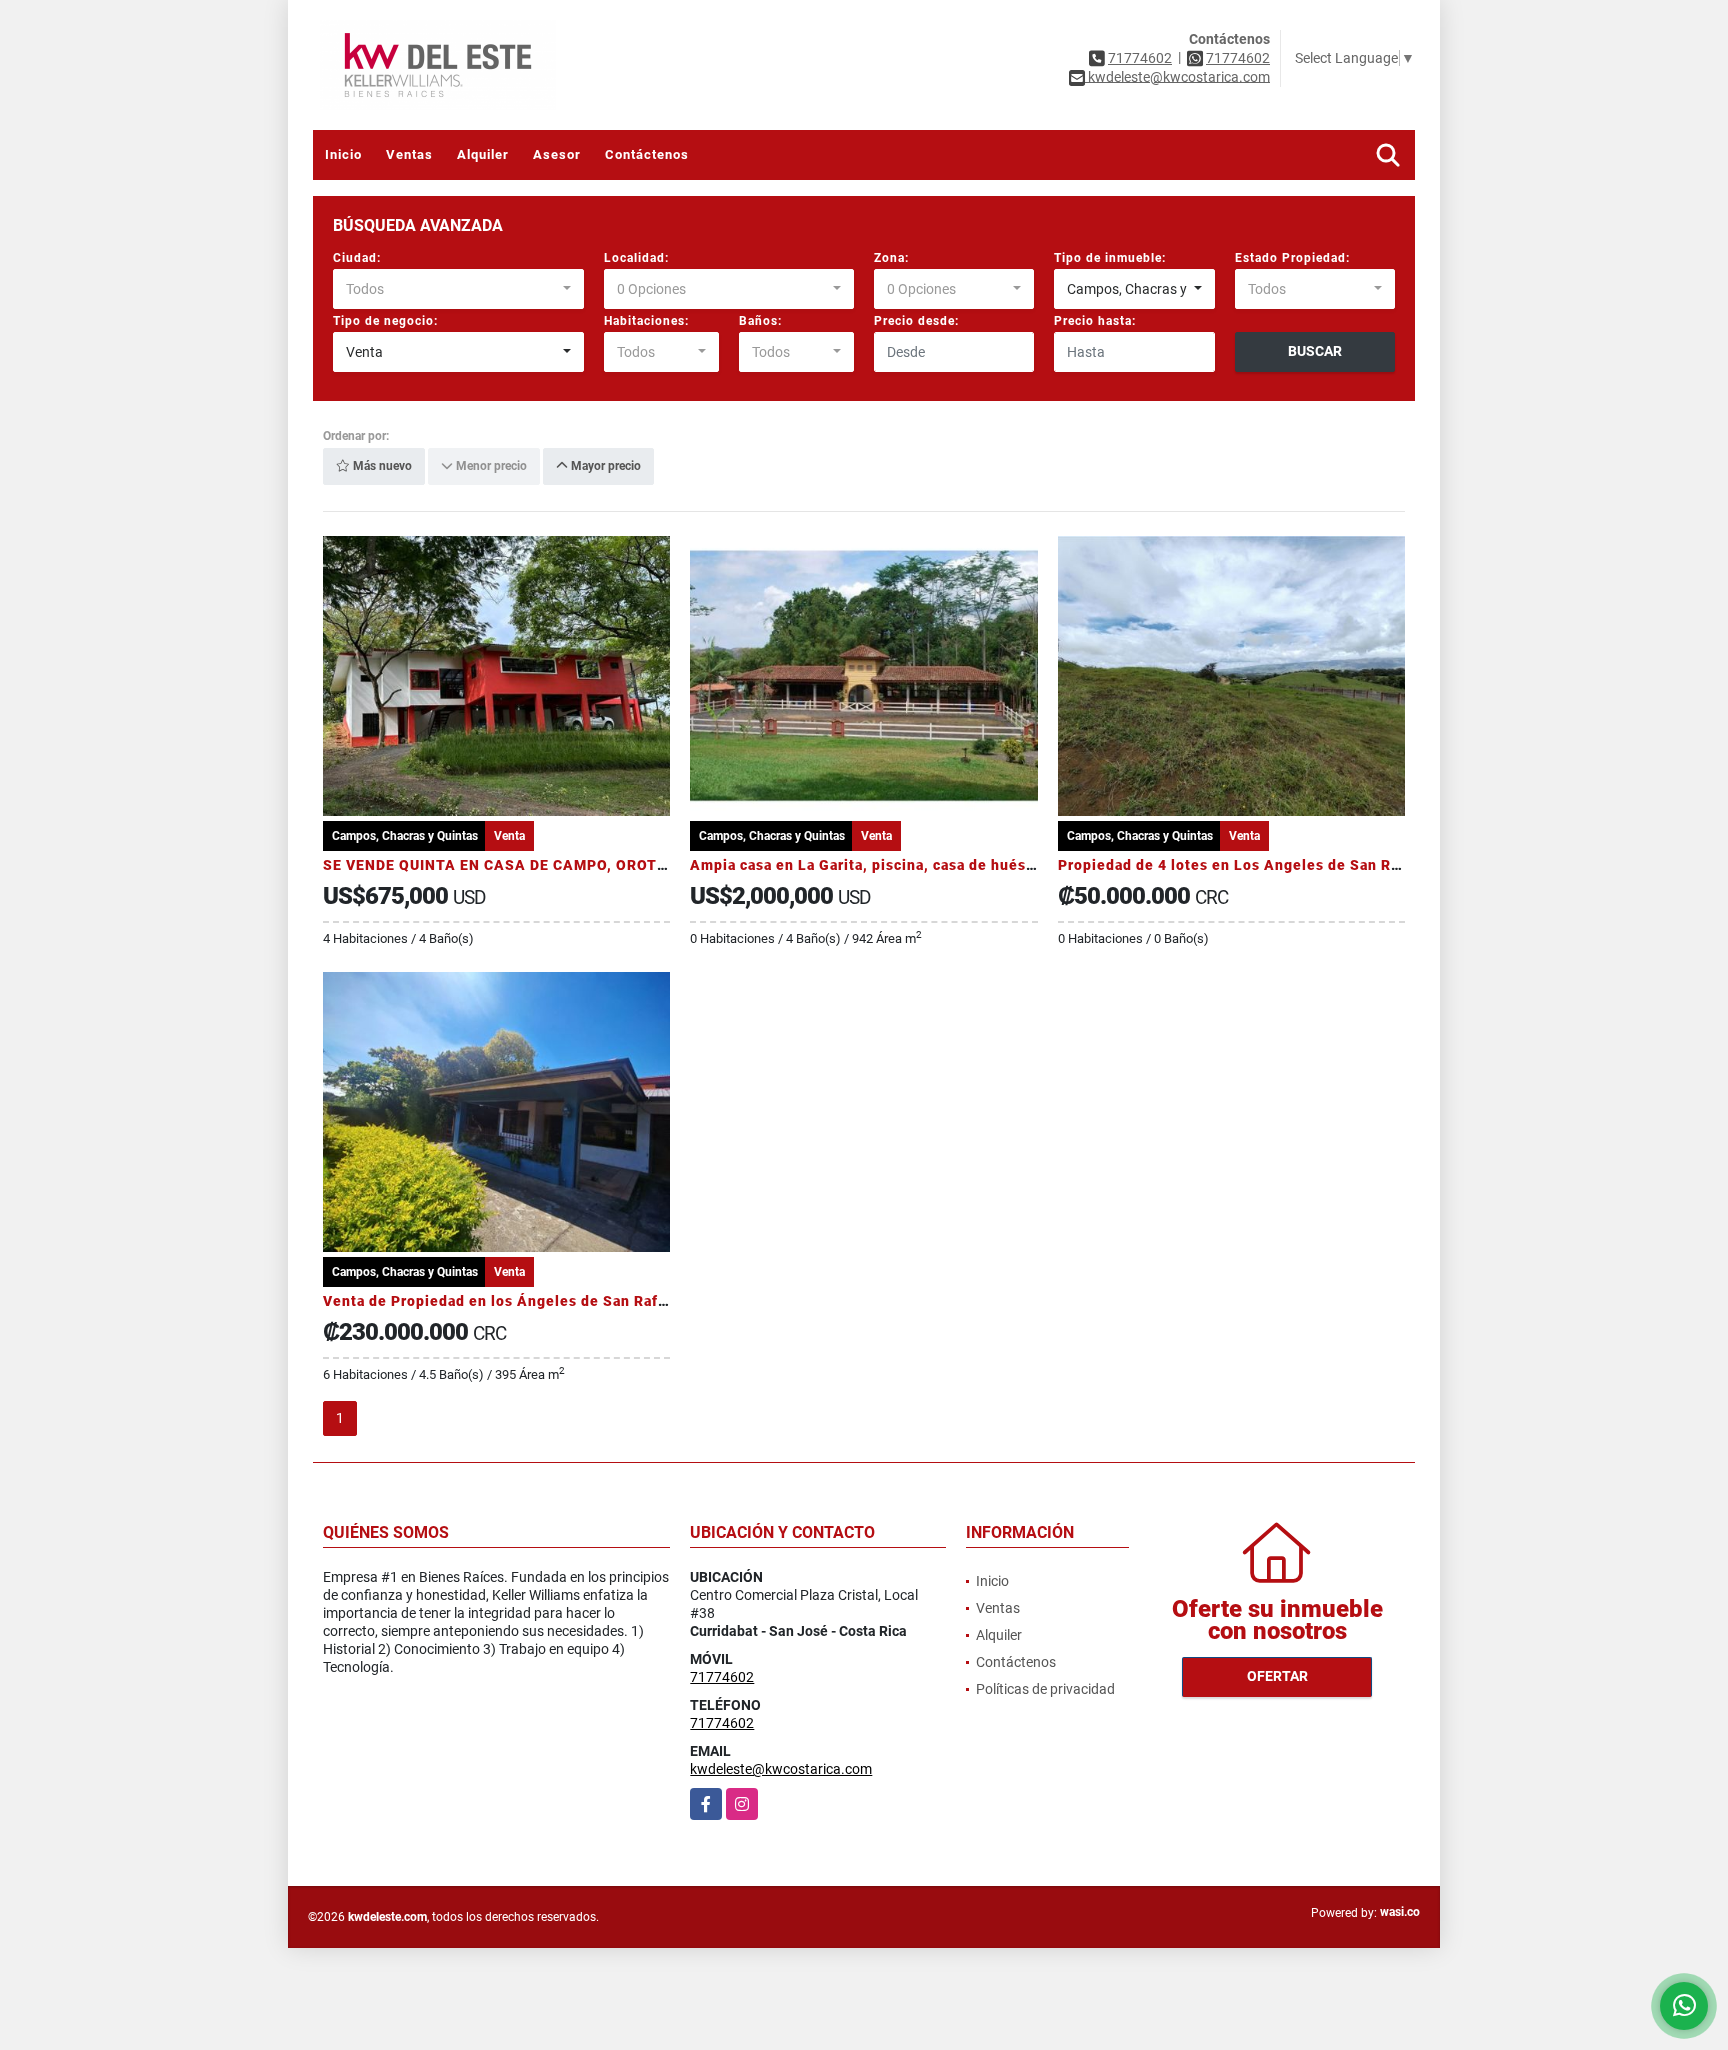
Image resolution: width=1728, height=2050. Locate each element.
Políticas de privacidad (1045, 1689)
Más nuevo (381, 467)
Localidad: (636, 258)
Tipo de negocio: (385, 321)
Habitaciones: (646, 321)
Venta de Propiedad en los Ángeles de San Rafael (501, 1301)
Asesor (557, 154)
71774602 (1140, 58)
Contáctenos (647, 154)
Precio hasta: (1095, 321)
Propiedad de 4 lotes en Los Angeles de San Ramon (1244, 865)
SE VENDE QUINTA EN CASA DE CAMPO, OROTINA (503, 865)
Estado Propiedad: (1292, 258)
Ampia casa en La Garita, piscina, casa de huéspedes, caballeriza (924, 865)
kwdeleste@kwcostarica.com (781, 1769)
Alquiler (483, 154)
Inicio (343, 154)
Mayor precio (604, 467)
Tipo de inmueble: (1110, 258)
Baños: (760, 321)
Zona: (891, 258)
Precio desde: (916, 321)
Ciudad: (357, 258)
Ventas (409, 154)
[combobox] (458, 289)
